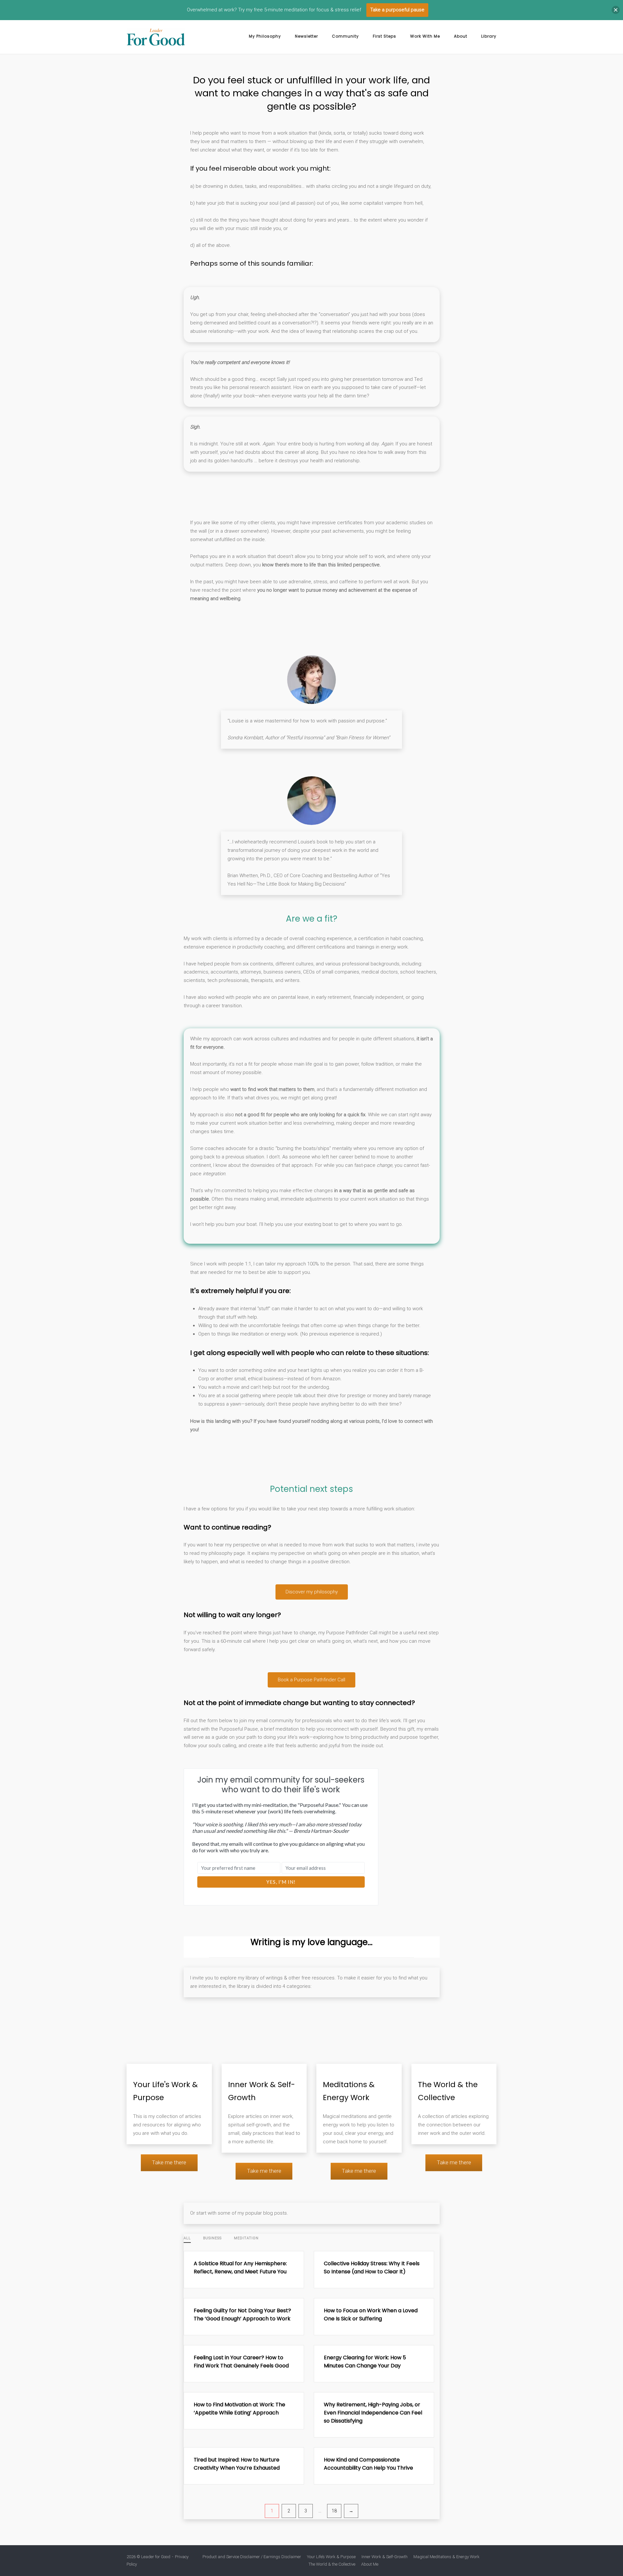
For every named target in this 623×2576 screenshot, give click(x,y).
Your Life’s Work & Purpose (331, 2557)
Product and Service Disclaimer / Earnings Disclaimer (252, 2557)
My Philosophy (265, 36)
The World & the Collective (332, 2564)
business (212, 2238)
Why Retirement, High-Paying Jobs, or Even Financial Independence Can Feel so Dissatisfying (373, 2413)
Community (345, 36)
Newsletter (306, 36)
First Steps (385, 36)
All (187, 2238)
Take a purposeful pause (397, 10)
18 (334, 2511)
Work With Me (425, 36)
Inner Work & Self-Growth (385, 2557)
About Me (370, 2564)
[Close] (616, 10)
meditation (246, 2238)
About (461, 36)
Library (489, 36)
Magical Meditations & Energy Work (446, 2557)
